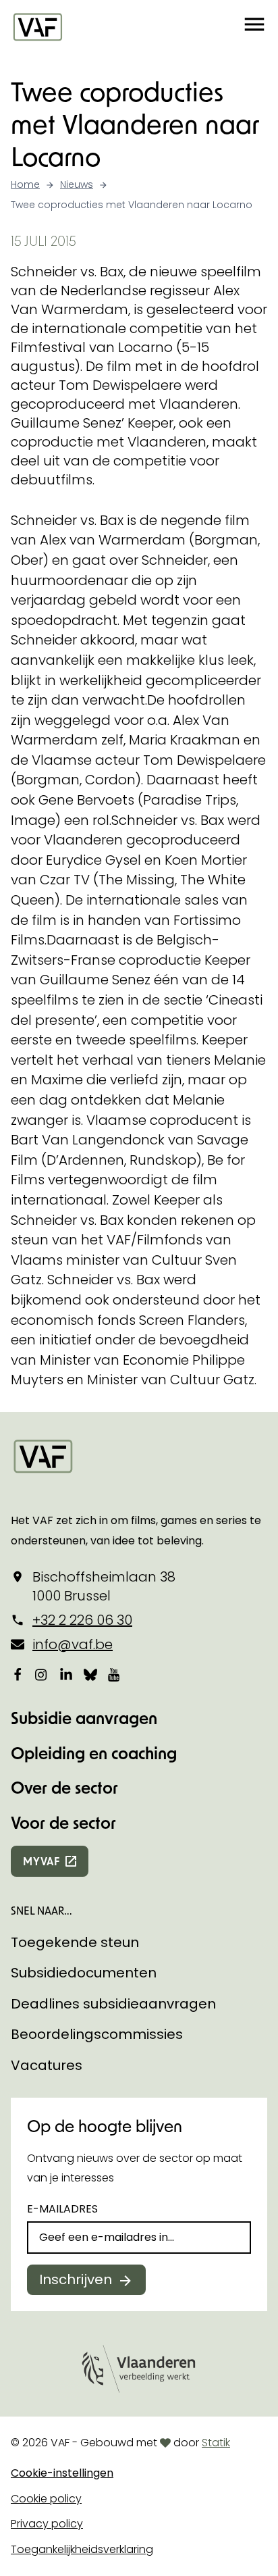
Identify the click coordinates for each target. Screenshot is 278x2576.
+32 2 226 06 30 (82, 1620)
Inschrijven (76, 2279)
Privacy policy (47, 2524)
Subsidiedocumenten (84, 1973)
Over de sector (64, 1787)
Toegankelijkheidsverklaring (82, 2549)
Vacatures (47, 2065)
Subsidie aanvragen (84, 1718)
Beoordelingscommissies (97, 2034)
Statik (216, 2443)
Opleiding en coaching (94, 1753)
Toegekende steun (75, 1942)
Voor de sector (63, 1822)
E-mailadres (62, 2209)
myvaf (41, 1861)
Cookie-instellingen (62, 2473)
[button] (254, 26)
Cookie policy (46, 2499)
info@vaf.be (73, 1644)
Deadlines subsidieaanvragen (113, 2004)
